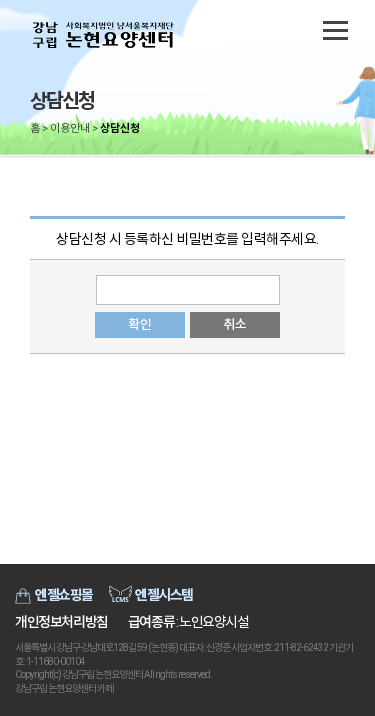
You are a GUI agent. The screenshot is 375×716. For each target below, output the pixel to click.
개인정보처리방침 (61, 622)
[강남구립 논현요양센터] (105, 35)
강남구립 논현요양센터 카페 (64, 688)
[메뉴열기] (335, 30)
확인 (139, 324)
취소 (234, 324)
